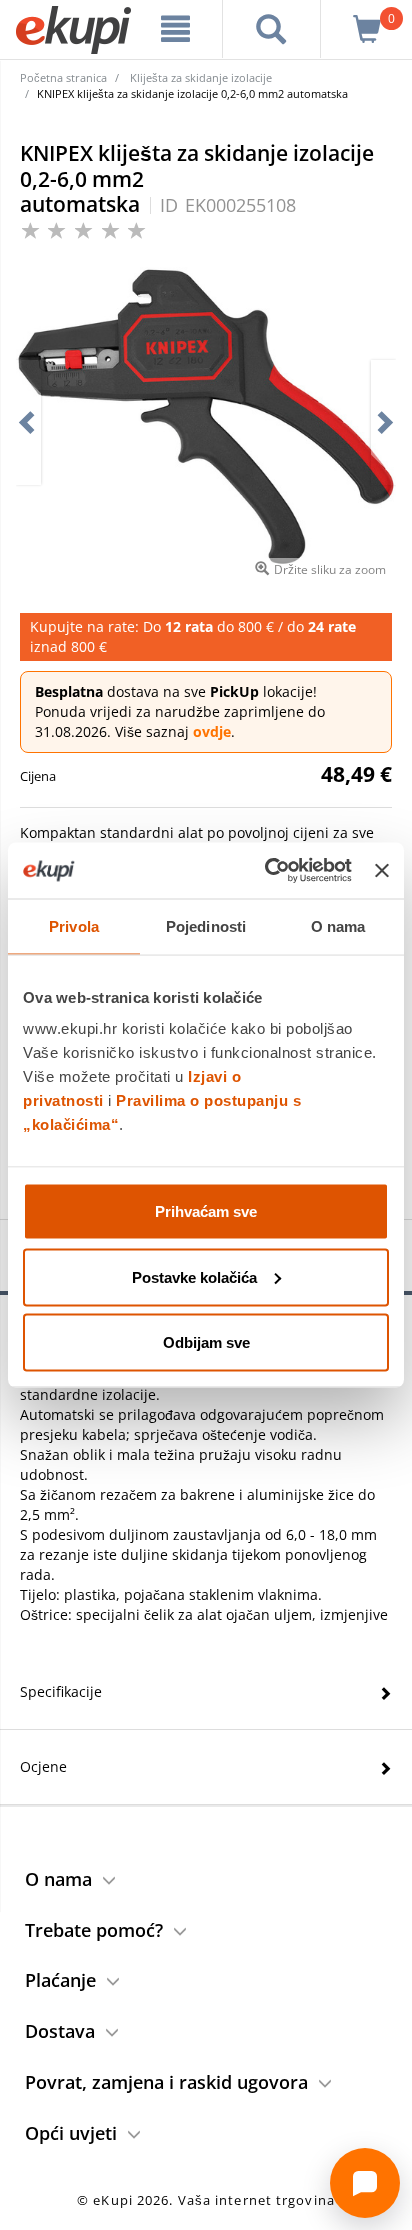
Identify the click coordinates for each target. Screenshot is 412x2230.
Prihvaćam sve (206, 1211)
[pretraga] (271, 29)
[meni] (176, 29)
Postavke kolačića (194, 1276)
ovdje (212, 731)
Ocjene (43, 1766)
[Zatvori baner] (382, 870)
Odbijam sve (206, 1342)
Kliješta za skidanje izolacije (201, 77)
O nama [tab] (338, 925)
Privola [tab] (74, 925)
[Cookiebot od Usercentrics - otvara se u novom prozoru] (267, 871)
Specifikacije (61, 1691)
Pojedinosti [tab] (206, 925)
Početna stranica (63, 77)
